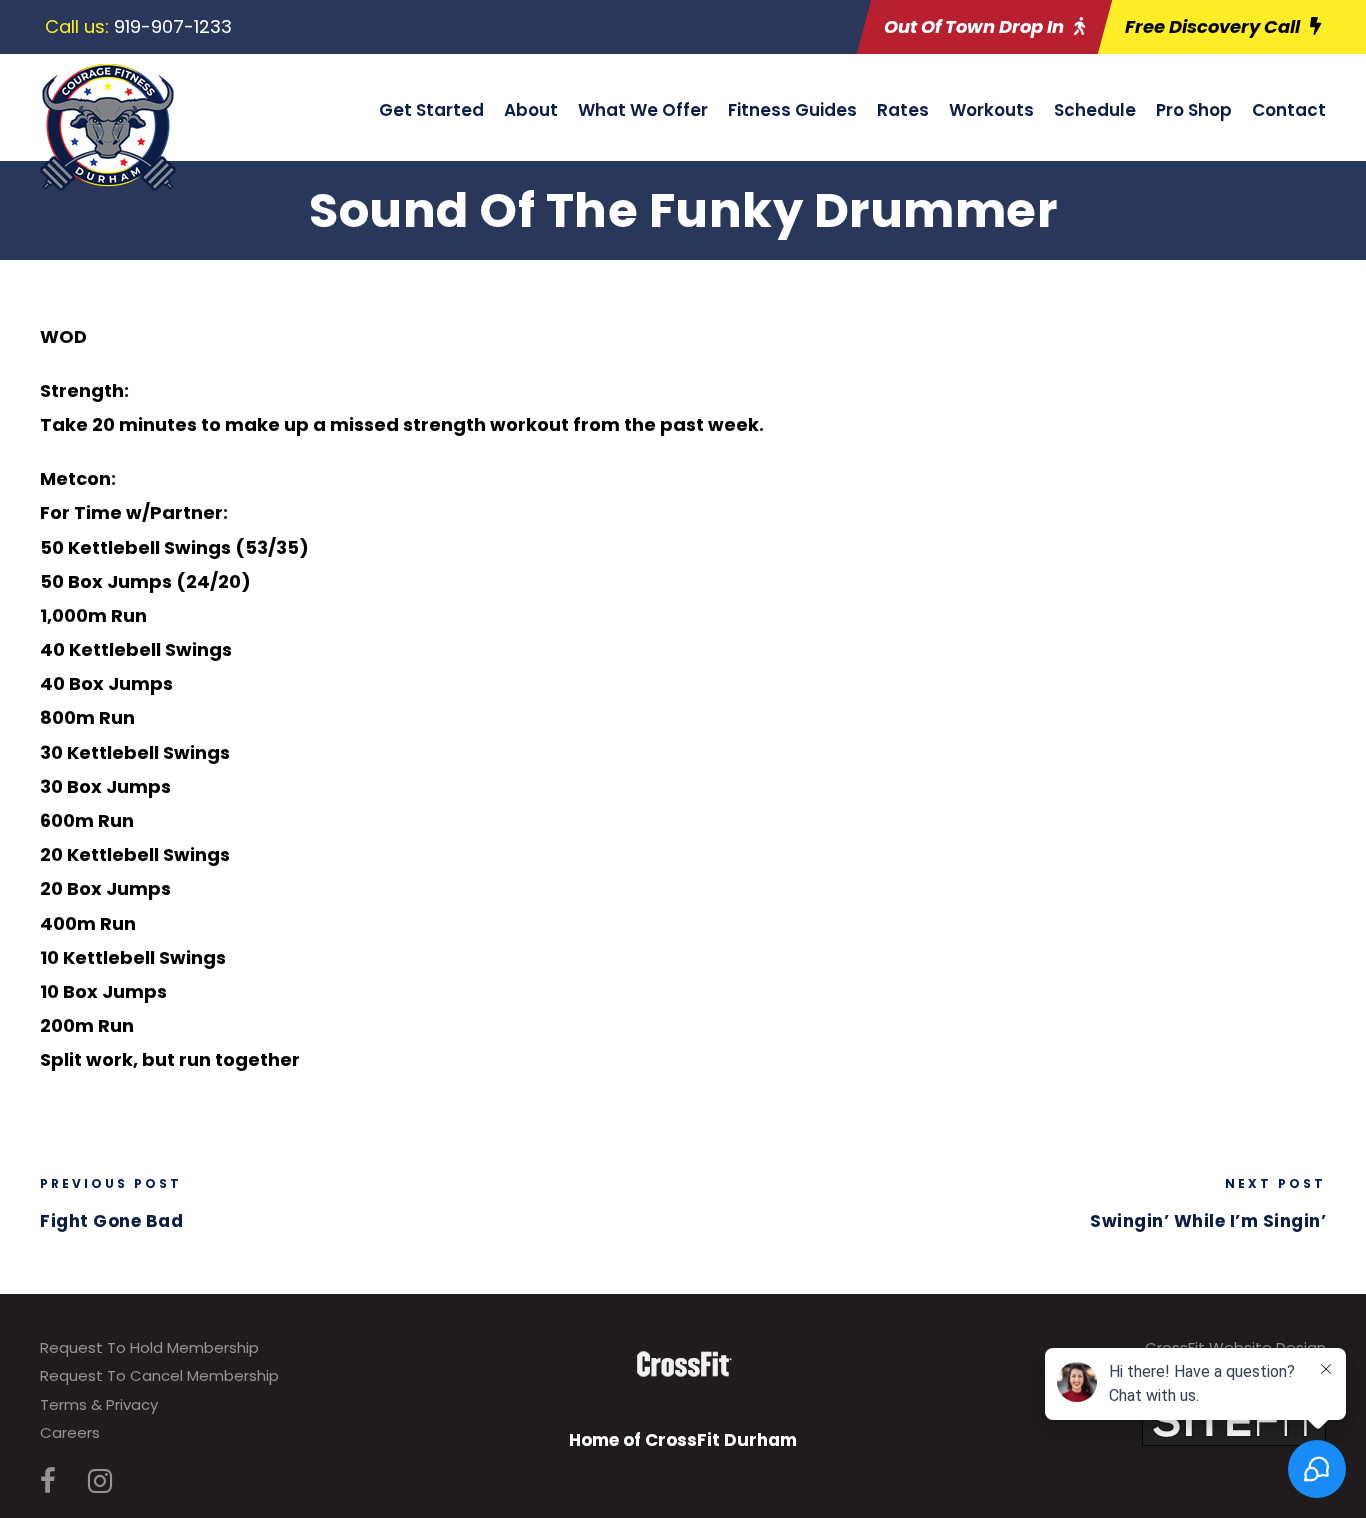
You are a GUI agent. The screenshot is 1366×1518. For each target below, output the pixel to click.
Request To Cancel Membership (159, 1375)
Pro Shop (1194, 110)
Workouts (991, 110)
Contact (1289, 110)
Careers (70, 1432)
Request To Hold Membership (149, 1347)
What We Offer (643, 110)
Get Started (431, 110)
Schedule (1095, 110)
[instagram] (100, 1481)
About (531, 110)
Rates (903, 110)
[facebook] (48, 1481)
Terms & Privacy (99, 1404)
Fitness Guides (792, 110)
